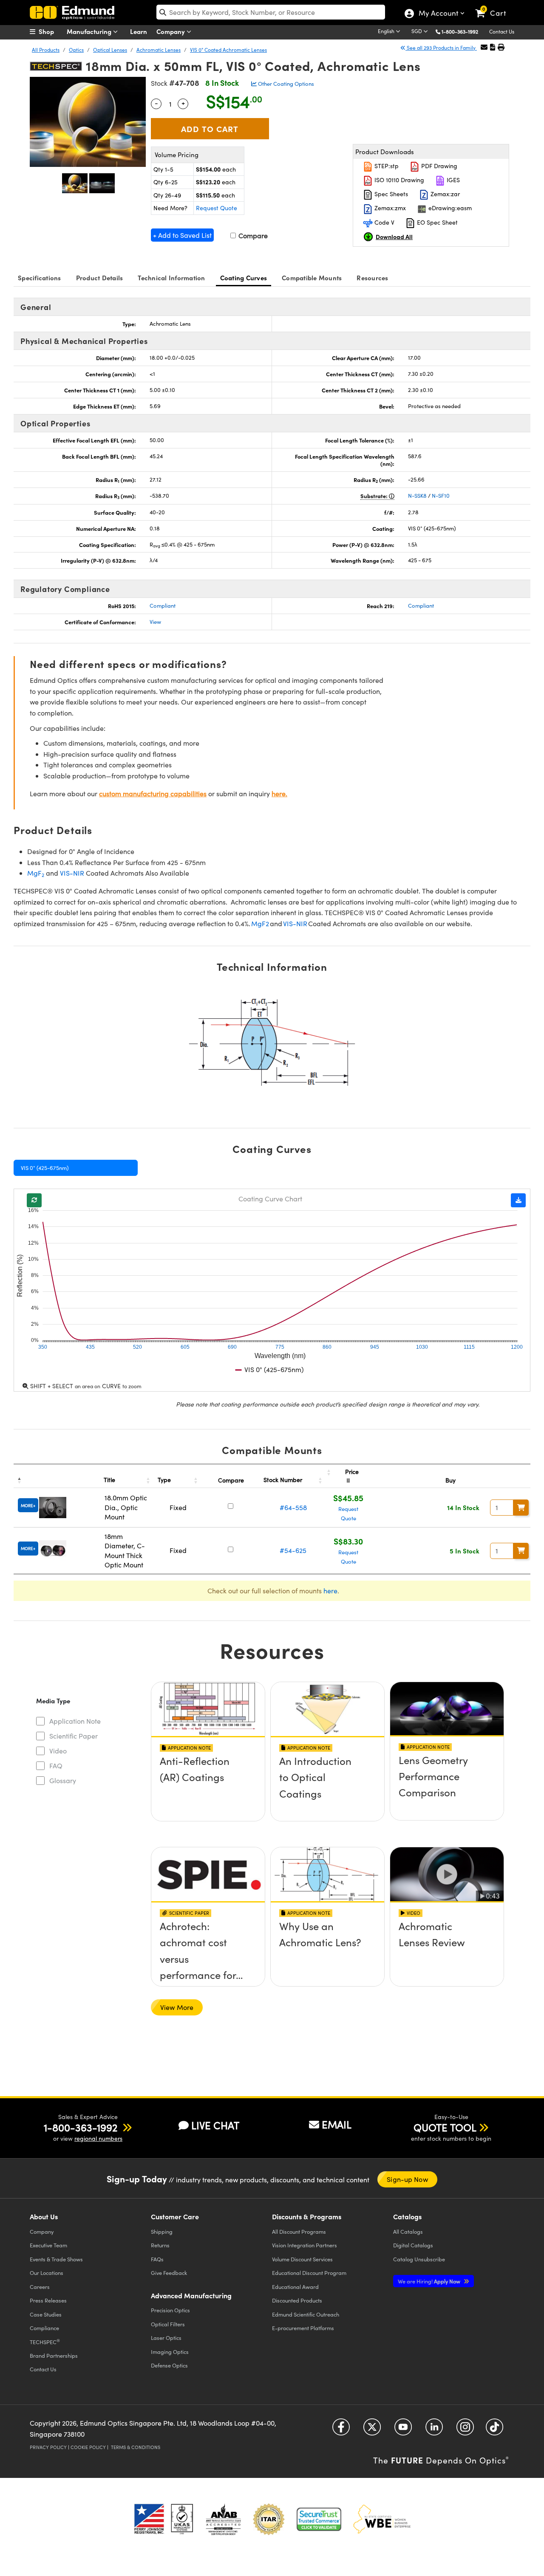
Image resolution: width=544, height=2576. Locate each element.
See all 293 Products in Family (441, 48)
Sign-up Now (407, 2179)
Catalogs (408, 2231)
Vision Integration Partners (305, 2245)
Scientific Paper (74, 1736)
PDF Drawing (438, 166)
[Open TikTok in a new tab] (494, 2430)
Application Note (75, 1721)
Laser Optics (166, 2338)
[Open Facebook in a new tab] (341, 2430)
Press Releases (48, 2300)
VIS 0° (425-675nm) (45, 1168)
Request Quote (217, 208)
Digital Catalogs (413, 2245)
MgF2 (260, 923)
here (330, 1591)
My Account (438, 14)
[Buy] (521, 1508)
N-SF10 (441, 496)
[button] (463, 31)
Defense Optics (169, 2365)
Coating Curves (244, 278)
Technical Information (171, 278)
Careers (40, 2287)
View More (177, 2007)
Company (171, 31)
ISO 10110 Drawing (398, 180)
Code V (384, 222)
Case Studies (46, 2314)
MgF (36, 873)
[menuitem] (51, 31)
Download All (394, 237)
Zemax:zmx (389, 208)
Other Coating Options (285, 84)
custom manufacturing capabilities (153, 793)
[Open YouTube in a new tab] (403, 2430)
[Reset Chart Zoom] (34, 1200)
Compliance (44, 2328)
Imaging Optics (170, 2352)
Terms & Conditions (136, 2447)
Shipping (162, 2231)
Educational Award (295, 2287)
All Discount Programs (299, 2231)
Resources (372, 278)
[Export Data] (518, 1200)
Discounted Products (297, 2300)
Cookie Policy (88, 2447)
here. (279, 793)
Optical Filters (168, 2324)
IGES (452, 180)
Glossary (63, 1780)
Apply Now (430, 2281)
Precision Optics (170, 2310)
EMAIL (337, 2124)
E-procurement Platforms (303, 2328)
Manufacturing (90, 31)
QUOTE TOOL (445, 2127)
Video (58, 1751)
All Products (46, 50)
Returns (160, 2245)
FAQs (157, 2259)
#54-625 (293, 1550)
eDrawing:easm (449, 208)
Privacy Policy (48, 2447)
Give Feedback (169, 2273)
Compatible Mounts (312, 278)
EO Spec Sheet (436, 222)
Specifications (40, 278)
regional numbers (98, 2138)
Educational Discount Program (309, 2273)
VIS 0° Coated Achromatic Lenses (228, 50)
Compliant (163, 606)
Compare (252, 235)
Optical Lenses (110, 50)
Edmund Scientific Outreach (306, 2314)
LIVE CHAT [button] (215, 2125)
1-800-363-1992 (460, 31)
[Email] (484, 47)
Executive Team (48, 2245)
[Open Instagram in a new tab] (465, 2430)
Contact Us (502, 31)
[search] (271, 12)
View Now (208, 1786)
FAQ (56, 1766)
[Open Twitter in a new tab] (372, 2430)
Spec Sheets (390, 194)
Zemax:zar (444, 194)
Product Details (100, 278)
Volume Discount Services (302, 2259)
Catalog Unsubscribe (419, 2259)
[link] (494, 6)
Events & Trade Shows (56, 2259)
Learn (139, 31)
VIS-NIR (72, 873)
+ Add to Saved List (182, 235)
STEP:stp (386, 166)
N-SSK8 (417, 496)
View (155, 622)
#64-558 (293, 1507)
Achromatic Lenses (159, 50)
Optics (76, 50)
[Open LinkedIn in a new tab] (434, 2430)
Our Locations (47, 2273)
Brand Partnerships (54, 2355)
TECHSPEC (45, 2342)
